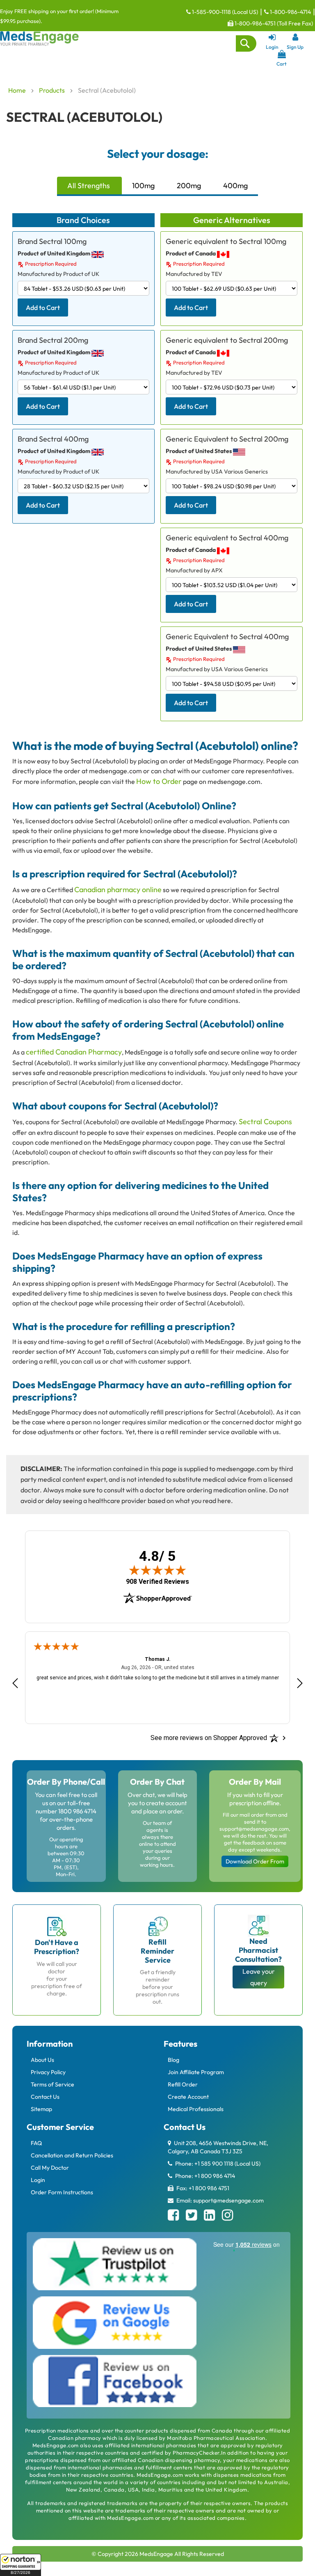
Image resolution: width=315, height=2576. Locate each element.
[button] (21, 2565)
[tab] (89, 186)
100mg (143, 186)
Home (18, 90)
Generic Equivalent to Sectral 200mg (227, 439)
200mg (189, 186)
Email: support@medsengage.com (219, 2200)
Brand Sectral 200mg (53, 340)
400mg (235, 186)
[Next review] (300, 1683)
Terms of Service (52, 2084)
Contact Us (45, 2097)
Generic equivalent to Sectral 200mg (227, 340)
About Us (42, 2060)
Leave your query (259, 1977)
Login (38, 2180)
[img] (157, 1570)
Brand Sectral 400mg (53, 439)
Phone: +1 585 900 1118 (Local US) (217, 2164)
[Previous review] (15, 1683)
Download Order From (255, 1861)
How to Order (159, 781)
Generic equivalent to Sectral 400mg (227, 538)
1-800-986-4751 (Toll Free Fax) (273, 23)
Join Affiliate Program (196, 2072)
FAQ (36, 2143)
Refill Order (183, 2084)
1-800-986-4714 (290, 12)
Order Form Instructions (62, 2192)
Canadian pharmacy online (118, 889)
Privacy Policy (48, 2072)
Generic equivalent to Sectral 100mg (226, 241)
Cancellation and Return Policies (72, 2155)
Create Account (188, 2097)
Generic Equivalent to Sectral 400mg (227, 637)
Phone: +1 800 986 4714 (204, 2176)
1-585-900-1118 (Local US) (224, 12)
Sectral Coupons (265, 1122)
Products (52, 90)
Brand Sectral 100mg (52, 241)
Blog (173, 2060)
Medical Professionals (196, 2109)
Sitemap (41, 2109)
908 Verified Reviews (157, 1582)
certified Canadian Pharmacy (74, 1052)
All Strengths (89, 186)
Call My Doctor (50, 2168)
